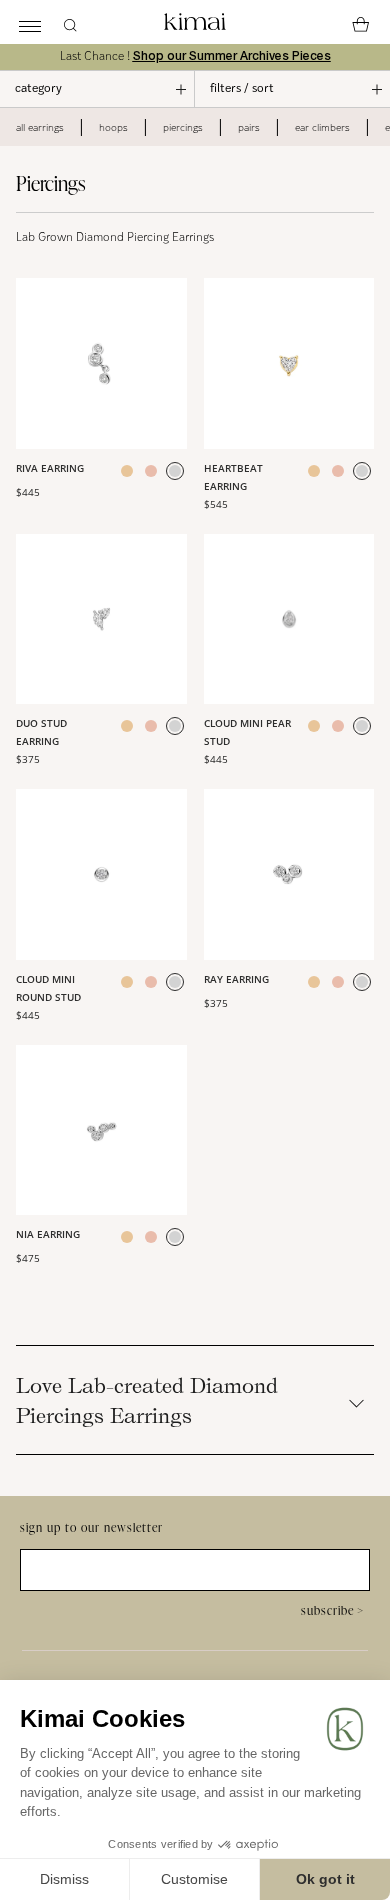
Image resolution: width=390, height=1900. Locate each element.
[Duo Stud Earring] (101, 619)
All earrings (40, 127)
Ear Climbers (322, 127)
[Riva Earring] (101, 363)
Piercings (183, 127)
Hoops (113, 127)
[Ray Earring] (289, 874)
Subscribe (332, 1610)
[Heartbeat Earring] (289, 363)
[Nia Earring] (101, 1130)
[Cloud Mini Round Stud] (101, 874)
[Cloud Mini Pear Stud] (289, 619)
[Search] (70, 22)
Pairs (249, 127)
